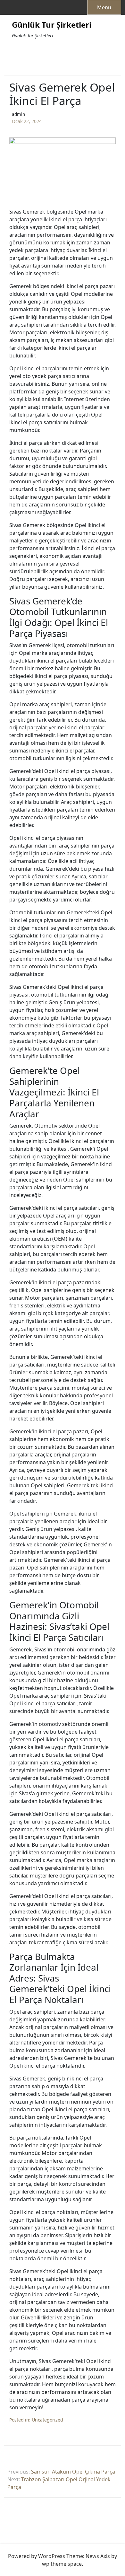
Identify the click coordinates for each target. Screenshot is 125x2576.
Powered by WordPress (37, 2556)
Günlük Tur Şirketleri (52, 25)
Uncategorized (47, 2420)
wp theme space (62, 2564)
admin (18, 114)
